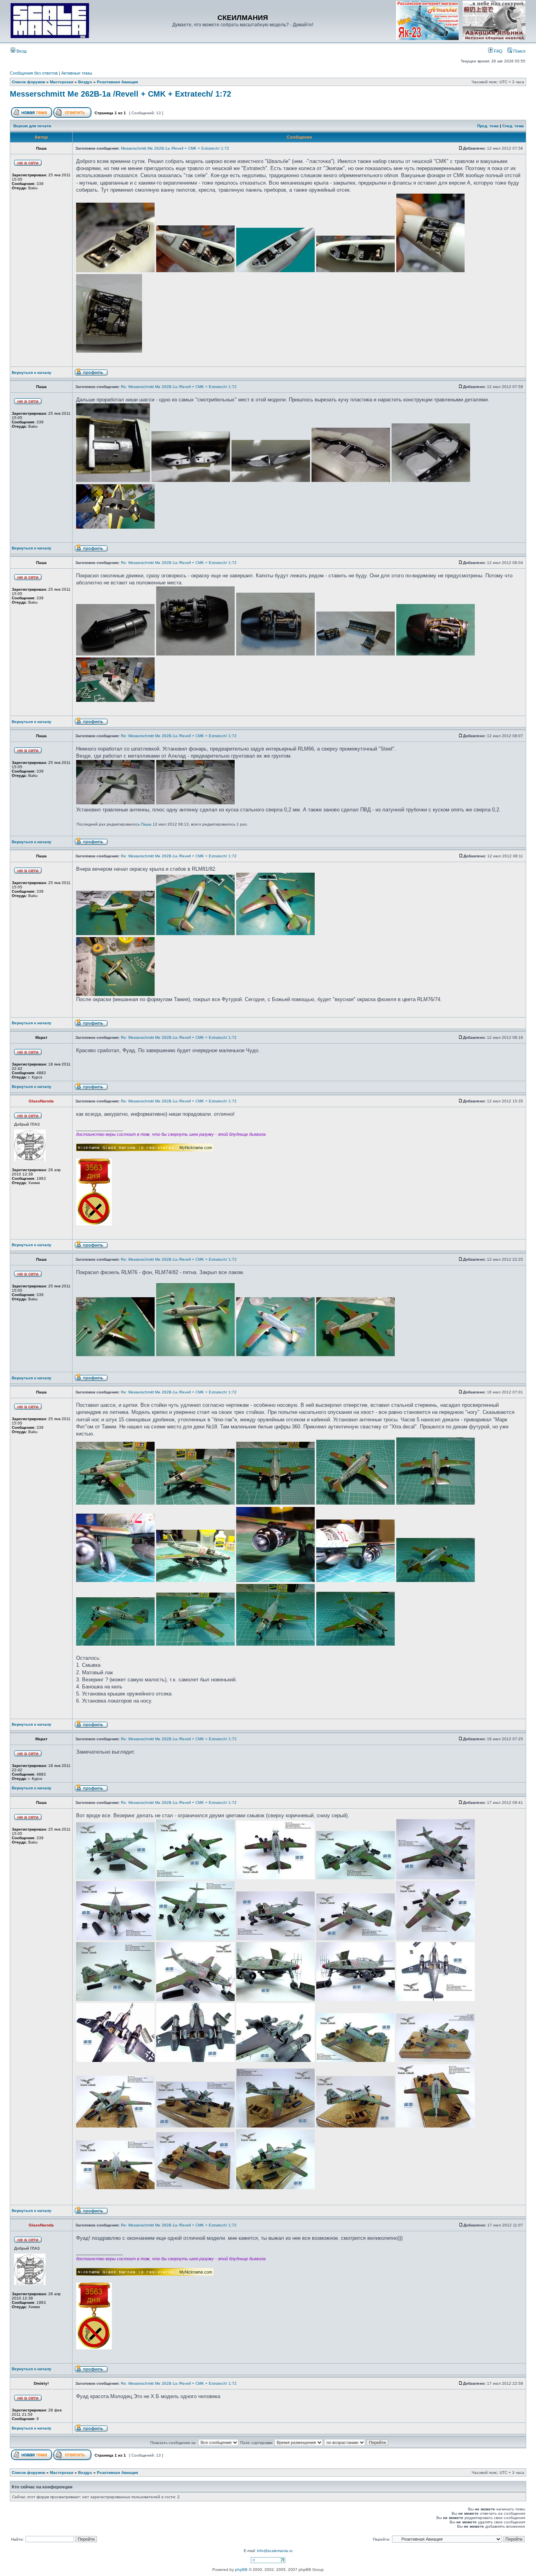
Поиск (519, 51)
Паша (146, 824)
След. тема (513, 126)
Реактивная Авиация (118, 82)
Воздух (85, 82)
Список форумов (28, 82)
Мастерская (62, 82)
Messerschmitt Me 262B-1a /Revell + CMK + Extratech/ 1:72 (120, 94)
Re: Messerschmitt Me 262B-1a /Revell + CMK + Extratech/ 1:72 (179, 387)
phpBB (241, 2570)
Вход (21, 51)
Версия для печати (32, 126)
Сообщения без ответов (34, 73)
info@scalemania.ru (275, 2551)
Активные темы (77, 73)
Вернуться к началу (32, 373)
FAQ (498, 51)
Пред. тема (488, 126)
